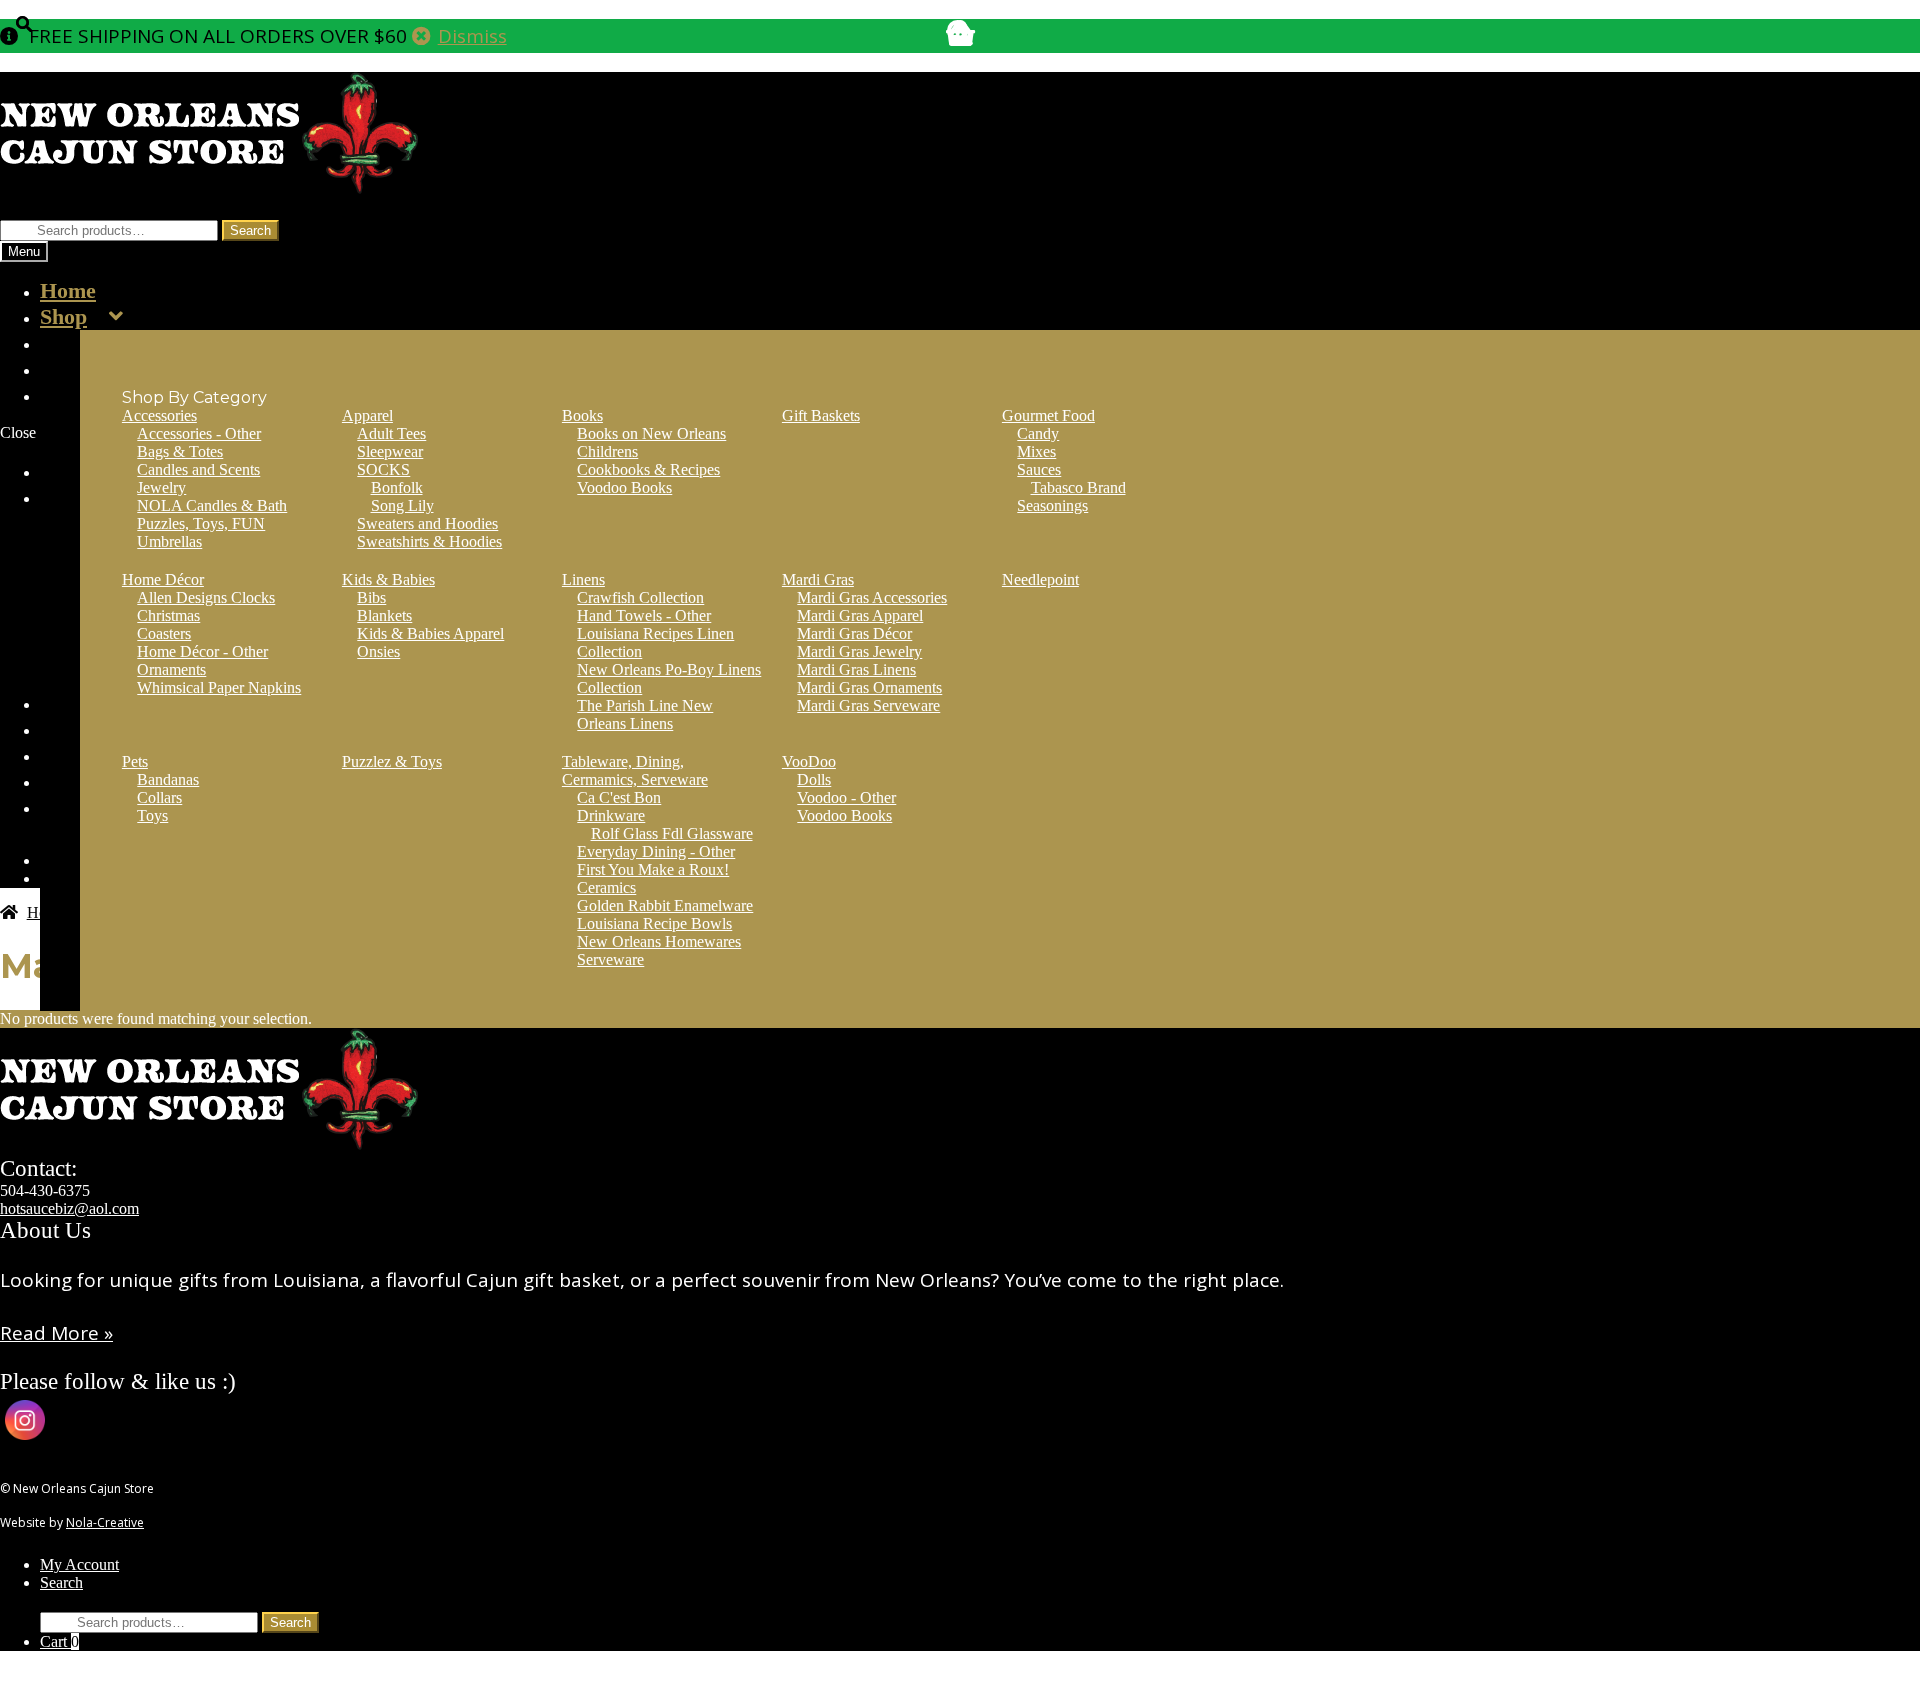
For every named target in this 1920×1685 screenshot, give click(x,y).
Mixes (1036, 451)
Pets (135, 761)
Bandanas (168, 779)
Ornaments (171, 669)
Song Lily (402, 505)
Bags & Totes (180, 451)
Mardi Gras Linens (856, 669)
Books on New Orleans (651, 433)
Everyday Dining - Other (656, 851)
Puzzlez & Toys (392, 761)
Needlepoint (1040, 579)
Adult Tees (391, 433)
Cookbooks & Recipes (648, 469)
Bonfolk (397, 487)
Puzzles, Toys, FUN (201, 523)
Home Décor (163, 579)
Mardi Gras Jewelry (859, 651)
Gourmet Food (1048, 415)
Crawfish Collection (640, 597)
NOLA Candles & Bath (212, 505)
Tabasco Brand (1078, 487)
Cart (59, 1641)
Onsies (378, 651)
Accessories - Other (199, 433)
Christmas (168, 615)
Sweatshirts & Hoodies (429, 541)
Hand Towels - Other (644, 615)
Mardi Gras (818, 579)
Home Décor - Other (202, 651)
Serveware (610, 959)
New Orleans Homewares (659, 941)
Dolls (814, 779)
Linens (583, 579)
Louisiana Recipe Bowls (654, 923)
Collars (159, 797)
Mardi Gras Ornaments (869, 687)
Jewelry (161, 487)
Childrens (607, 451)
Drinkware (611, 815)
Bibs (371, 597)
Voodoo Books (624, 487)
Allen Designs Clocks (206, 597)
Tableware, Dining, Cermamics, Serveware (635, 770)
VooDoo (809, 761)
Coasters (164, 633)
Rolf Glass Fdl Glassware (672, 833)
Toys (152, 815)
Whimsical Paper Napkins (219, 687)
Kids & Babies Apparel (430, 633)
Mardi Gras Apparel (860, 615)
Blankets (384, 615)
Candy (1038, 433)
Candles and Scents (198, 469)
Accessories (159, 415)
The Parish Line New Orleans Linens (645, 714)
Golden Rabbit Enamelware (665, 905)
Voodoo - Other (846, 797)
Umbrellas (169, 541)
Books (582, 415)
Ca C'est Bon (619, 797)
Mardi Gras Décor (854, 633)
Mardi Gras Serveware (868, 705)
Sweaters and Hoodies (427, 523)
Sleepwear (390, 451)
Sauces (1039, 469)
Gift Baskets (821, 415)
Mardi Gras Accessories (872, 597)
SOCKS (383, 469)
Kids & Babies (388, 579)
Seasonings (1052, 505)
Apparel (367, 415)
